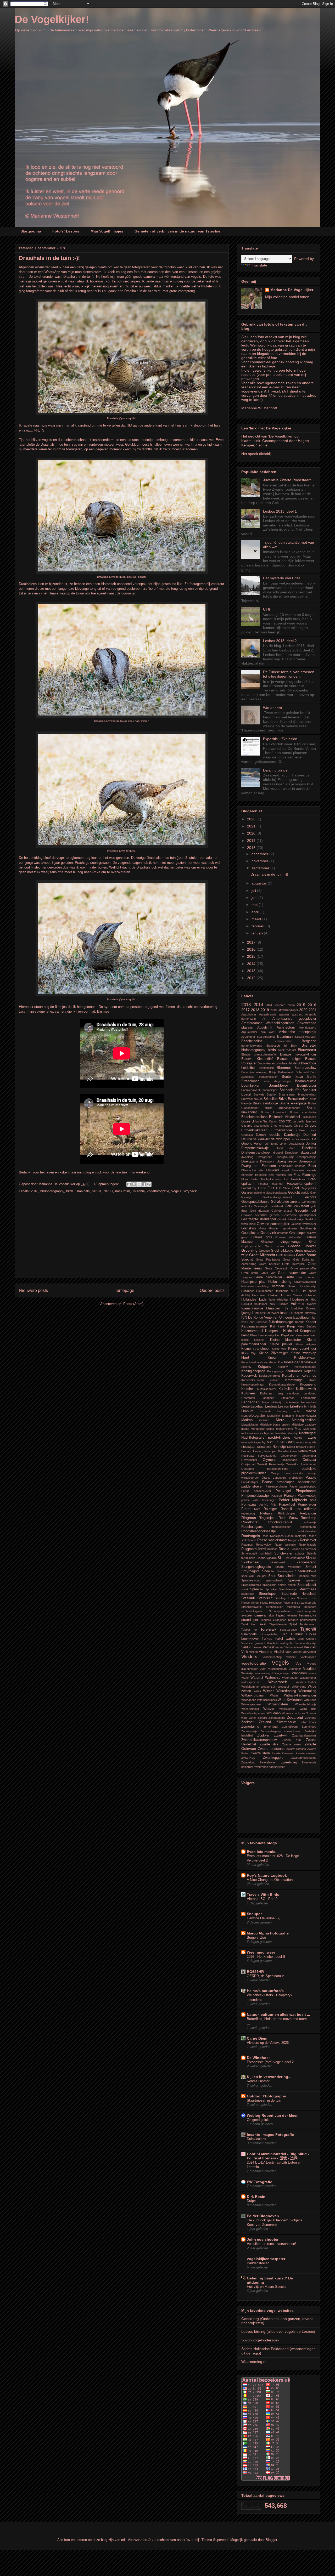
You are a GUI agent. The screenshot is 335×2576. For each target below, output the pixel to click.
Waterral (257, 1678)
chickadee (286, 1126)
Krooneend (308, 1385)
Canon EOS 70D (280, 1121)
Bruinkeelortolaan (254, 1117)
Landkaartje (309, 1398)
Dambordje (292, 1135)
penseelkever (263, 1491)
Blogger (271, 2540)
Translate (259, 265)
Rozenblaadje (308, 1545)
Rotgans (294, 1540)
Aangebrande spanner (274, 1014)
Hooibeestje (299, 1300)
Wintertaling (307, 1691)
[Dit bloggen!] (134, 1184)
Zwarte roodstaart (272, 1749)
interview (311, 1313)
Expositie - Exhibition (280, 739)
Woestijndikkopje (306, 1704)
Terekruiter (248, 1624)
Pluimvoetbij (307, 1496)
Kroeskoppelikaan (253, 1385)
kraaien (275, 1380)
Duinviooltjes (256, 2139)
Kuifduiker (286, 1389)
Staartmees (307, 1589)
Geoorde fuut (306, 1211)
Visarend (266, 1652)
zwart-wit (281, 1735)
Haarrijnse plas (253, 1282)
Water (245, 1678)
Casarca (247, 1126)
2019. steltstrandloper (284, 1010)
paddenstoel (307, 1482)
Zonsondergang (270, 1731)
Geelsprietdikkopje (255, 1202)
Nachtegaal (308, 1433)
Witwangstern (278, 1704)
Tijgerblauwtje (278, 1624)
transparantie (288, 1630)
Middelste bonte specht (275, 1425)
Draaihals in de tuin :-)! (49, 258)
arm (263, 1032)
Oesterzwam (289, 1456)
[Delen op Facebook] (144, 1184)
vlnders (291, 1657)
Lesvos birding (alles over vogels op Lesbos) (278, 2331)
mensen (264, 1420)
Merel (281, 1420)
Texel (262, 1624)
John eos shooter (263, 2239)
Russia (284, 1549)
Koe (280, 1362)
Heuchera (258, 1295)
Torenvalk (268, 1629)
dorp (292, 1148)
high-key (272, 1295)
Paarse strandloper (278, 1482)
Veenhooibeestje (306, 1643)
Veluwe (257, 1647)
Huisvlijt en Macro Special (267, 2287)
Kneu (272, 1358)
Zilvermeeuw (286, 1722)
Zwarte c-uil (291, 1740)
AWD (272, 1032)
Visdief (279, 1652)
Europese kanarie (304, 1170)
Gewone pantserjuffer (273, 1224)
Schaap (295, 1549)
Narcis (298, 1438)
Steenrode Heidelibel (299, 1594)
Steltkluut (265, 1598)
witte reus (310, 1700)
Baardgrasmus (266, 1037)
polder (245, 1500)
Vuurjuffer (295, 1669)
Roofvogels (251, 1536)
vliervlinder (309, 1652)
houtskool (261, 1304)
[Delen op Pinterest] (149, 1184)
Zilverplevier (308, 1722)
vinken (254, 1652)
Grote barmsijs (286, 1255)
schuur (300, 1553)
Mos (298, 1429)
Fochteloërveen (271, 1179)
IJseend (311, 1308)
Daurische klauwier (256, 1139)
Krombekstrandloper (282, 1385)
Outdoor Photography (266, 2096)
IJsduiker (297, 1308)
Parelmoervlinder (276, 1486)
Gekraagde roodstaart (268, 1206)
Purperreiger (307, 1505)
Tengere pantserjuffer (302, 1620)
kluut (245, 1357)
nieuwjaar (248, 1447)
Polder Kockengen (264, 1500)
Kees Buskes (307, 1326)
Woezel (269, 1709)
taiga (271, 1615)
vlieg (288, 1652)
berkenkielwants (252, 1046)
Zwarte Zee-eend (283, 1753)
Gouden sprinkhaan (283, 1228)
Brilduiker (271, 1099)
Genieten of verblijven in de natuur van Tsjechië (177, 231)
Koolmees (294, 1371)
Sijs (281, 1558)
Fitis (297, 1175)
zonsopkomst (293, 1731)
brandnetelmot (307, 1094)
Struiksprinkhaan (280, 1611)
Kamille (300, 1322)
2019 (252, 841)
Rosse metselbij (296, 1536)
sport (245, 1589)
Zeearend (295, 1717)
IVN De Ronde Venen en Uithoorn (267, 1318)
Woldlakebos (287, 1709)
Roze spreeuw (285, 1545)
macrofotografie (253, 1416)
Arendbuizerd (308, 1028)
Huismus (297, 1304)
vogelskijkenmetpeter (266, 2259)
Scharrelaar (309, 1549)
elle (261, 1170)
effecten (300, 1166)
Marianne (288, 1416)
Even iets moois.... (263, 1852)
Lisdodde (266, 1411)
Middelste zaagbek (304, 1425)
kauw (281, 1326)
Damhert (310, 1135)
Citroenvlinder (282, 1130)
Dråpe (251, 2201)
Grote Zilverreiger (268, 1277)
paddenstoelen (252, 1486)
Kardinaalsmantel (254, 1326)
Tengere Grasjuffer (273, 1620)
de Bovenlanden (301, 1139)
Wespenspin (269, 1687)
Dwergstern (250, 1166)
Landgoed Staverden (278, 1398)
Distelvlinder (296, 1144)
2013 (252, 971)
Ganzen (247, 1193)
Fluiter (255, 1179)
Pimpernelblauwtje (255, 1496)
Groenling (249, 1250)
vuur (263, 1669)
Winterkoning (286, 1691)
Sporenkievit (307, 1585)
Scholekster (283, 1553)
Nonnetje (279, 1447)
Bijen (294, 1046)
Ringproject (267, 1518)
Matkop (247, 1420)
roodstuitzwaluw (306, 1531)
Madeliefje (273, 1416)
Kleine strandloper (255, 1349)
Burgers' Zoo (256, 1937)
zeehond (311, 1718)
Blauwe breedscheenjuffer (259, 1054)
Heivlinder (248, 1291)
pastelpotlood (308, 1486)
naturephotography (253, 1442)
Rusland (272, 1549)
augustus (260, 883)
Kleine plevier (281, 1344)
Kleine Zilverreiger (273, 1353)
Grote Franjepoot (268, 1259)
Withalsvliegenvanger (300, 1695)
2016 (252, 949)
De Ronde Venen (276, 1144)
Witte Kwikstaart (290, 1700)
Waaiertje (247, 1673)
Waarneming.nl (254, 2362)
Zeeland (265, 1722)
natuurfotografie (306, 1442)
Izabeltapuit (302, 1318)
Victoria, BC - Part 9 (262, 1899)
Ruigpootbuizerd (253, 1549)
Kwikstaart (267, 1393)
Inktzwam (273, 1313)
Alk (264, 1019)
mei (255, 905)
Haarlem (311, 1277)
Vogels (176, 1191)
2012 (252, 978)
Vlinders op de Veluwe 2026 (268, 2043)
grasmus (283, 1233)
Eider (312, 1166)
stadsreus (248, 1594)
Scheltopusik (249, 1553)
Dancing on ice (275, 770)
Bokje (273, 1072)
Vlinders (249, 1657)
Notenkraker (307, 1451)
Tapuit (280, 1615)
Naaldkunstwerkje (287, 1433)
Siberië (261, 1558)
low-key (282, 1411)
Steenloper (268, 1593)
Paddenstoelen (258, 2263)
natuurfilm (123, 1191)
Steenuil (248, 1598)
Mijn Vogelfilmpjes (107, 231)
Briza (283, 1099)
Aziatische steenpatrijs (298, 1032)
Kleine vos (279, 1349)
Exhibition (247, 1175)
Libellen (296, 1406)
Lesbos (271, 1406)
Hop (314, 1300)
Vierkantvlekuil (294, 1647)
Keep (291, 1326)
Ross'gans (277, 1536)
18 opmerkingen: (107, 1184)
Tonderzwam (308, 1624)
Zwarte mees (292, 1744)
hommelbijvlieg (278, 1300)
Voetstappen (308, 1657)
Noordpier (271, 1451)
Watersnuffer (308, 1678)
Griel (313, 1242)
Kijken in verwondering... (269, 2077)
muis (250, 1433)
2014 (252, 964)
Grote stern (250, 1273)
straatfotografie (307, 1603)
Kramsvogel (294, 1380)
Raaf (257, 1509)
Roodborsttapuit (280, 1522)
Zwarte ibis (269, 1744)
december (260, 854)
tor (255, 1630)
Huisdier (283, 1304)
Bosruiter (309, 1090)
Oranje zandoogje (274, 1478)
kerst (245, 1335)
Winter (268, 1691)
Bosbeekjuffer (290, 1090)
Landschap (250, 1402)
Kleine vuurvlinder (302, 1349)
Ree (298, 1509)
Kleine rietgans (306, 1344)
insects (299, 1313)
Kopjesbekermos (270, 1376)
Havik (292, 1286)
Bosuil (246, 1094)
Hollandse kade (254, 1300)
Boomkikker (250, 1086)
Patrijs (245, 1491)
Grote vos (268, 1273)
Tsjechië (138, 1191)
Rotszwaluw (264, 1545)
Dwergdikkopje (307, 1157)
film (290, 1175)
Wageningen (282, 1673)
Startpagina (31, 231)
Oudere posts (212, 1290)
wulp (298, 1713)
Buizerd (248, 1121)
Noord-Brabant (297, 1447)
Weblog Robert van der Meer (272, 2115)
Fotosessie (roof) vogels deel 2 (270, 2062)
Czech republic (268, 1135)
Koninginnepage (253, 1371)
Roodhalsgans (252, 1527)
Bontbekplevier (268, 1077)
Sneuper (261, 1576)
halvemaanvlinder (305, 1282)
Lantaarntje (292, 1402)
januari (258, 933)
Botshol (271, 1094)
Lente (245, 1406)
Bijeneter (309, 1045)
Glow (263, 1228)
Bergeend (309, 1041)
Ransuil (286, 1509)
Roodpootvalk (307, 1527)
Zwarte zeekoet (306, 1753)
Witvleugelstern (251, 1704)
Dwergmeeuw (286, 1161)
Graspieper (297, 1233)
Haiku (273, 1282)
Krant (313, 1380)
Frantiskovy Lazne (254, 1188)
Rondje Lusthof (258, 2081)
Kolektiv (246, 1367)
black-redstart (287, 1050)
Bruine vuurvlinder (303, 1112)
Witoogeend (249, 1700)
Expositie (261, 1175)
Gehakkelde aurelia (286, 1202)
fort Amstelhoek (295, 1179)
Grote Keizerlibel (294, 1264)
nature (97, 1191)
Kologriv (283, 1367)
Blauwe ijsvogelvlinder (298, 1054)
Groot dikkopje (282, 1251)
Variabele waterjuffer (280, 1643)
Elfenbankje (249, 1170)
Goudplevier (250, 1233)
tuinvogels (249, 1634)
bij (286, 1046)
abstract (297, 1014)
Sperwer (294, 1580)
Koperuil (310, 1371)
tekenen (292, 1615)
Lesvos (283, 1406)
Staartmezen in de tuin (264, 2100)
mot (244, 1433)
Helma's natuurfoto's (265, 1991)
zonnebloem (290, 1727)
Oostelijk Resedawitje (271, 1464)
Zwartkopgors (273, 1758)
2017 (252, 942)
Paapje (311, 1478)
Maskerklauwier (306, 1416)
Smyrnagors (250, 1571)
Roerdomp (308, 1518)
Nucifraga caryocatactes (259, 1456)
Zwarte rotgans (296, 1749)
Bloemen (284, 1068)
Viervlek (310, 1647)
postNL (263, 1505)
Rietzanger (308, 1513)
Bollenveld (302, 1072)
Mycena (269, 1433)
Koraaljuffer (291, 1376)
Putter (246, 1509)
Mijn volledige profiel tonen (287, 297)
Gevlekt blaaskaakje (291, 1219)
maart (257, 919)
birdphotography (52, 1191)
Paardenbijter (250, 1482)
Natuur (108, 1191)
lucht (297, 1411)
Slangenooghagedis (256, 1567)
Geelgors (309, 1197)
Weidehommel (250, 1687)
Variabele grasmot (253, 1643)
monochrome (284, 1429)
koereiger (292, 1362)
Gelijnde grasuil (282, 1211)
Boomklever (278, 1085)
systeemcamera (253, 1615)
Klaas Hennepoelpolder (265, 1335)
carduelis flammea (304, 1121)
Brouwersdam (298, 1099)
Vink (245, 1652)
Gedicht (294, 1193)
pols (313, 1500)
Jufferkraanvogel (281, 1322)
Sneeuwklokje (306, 1571)
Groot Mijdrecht (262, 1255)
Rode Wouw (288, 1518)
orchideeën (296, 1478)
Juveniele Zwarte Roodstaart (287, 480)
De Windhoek (259, 2058)
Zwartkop (248, 1758)
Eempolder (286, 1166)
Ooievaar (309, 1460)
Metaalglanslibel (304, 1420)
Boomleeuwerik (251, 1090)
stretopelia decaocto (301, 1607)
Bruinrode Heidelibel (284, 1117)
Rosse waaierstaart (272, 1540)
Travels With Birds (263, 1894)
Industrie (260, 1313)
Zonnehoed (309, 1727)
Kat (273, 1326)
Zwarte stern (260, 1753)
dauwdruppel (280, 1139)
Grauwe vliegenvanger (281, 1242)
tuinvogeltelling (269, 1634)
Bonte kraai (292, 1077)
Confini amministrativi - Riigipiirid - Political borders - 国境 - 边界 (278, 2156)
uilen (301, 1639)
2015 (252, 956)
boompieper (270, 1090)
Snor (272, 1576)
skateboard (278, 1562)
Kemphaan (308, 1331)
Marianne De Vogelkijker (292, 290)
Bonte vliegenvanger (277, 1081)
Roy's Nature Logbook (267, 1875)
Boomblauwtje (306, 1081)
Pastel (293, 1486)
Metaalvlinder (250, 1425)
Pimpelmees (306, 1491)
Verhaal (268, 1647)
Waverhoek (278, 1682)
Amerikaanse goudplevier (294, 1019)
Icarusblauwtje (252, 1308)
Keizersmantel (252, 1331)
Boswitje (259, 1094)
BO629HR (255, 1972)
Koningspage (275, 1371)
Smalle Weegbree (288, 1567)
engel (285, 1170)
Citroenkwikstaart (254, 1130)
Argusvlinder (249, 1032)
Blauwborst (307, 1050)
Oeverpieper (249, 1460)
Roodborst (250, 1522)
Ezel (271, 1175)
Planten (290, 1496)
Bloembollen (266, 1068)
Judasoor (261, 1322)
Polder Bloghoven (263, 2216)
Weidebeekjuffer (306, 1682)
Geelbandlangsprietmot (277, 1197)
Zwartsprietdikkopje (304, 1758)
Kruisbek (248, 1389)
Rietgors (266, 1513)
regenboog (248, 1513)
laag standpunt (289, 1393)
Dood (279, 1148)
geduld (305, 1193)
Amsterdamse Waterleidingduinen (268, 1023)
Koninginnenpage (305, 1367)
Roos (265, 1536)
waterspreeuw (250, 1682)
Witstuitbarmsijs (267, 1700)
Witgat (274, 1695)
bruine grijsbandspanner (283, 1108)
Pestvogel (283, 1491)
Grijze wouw (274, 1246)
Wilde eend (299, 1687)
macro (311, 1411)
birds (70, 1191)
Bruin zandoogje (265, 1103)
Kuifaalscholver (267, 1389)
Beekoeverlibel (283, 1041)
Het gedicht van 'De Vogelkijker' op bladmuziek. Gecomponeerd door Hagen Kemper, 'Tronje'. (275, 441)
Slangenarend (306, 1562)
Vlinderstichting (272, 1657)
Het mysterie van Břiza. (282, 578)
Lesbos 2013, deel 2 (280, 641)
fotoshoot (277, 1184)
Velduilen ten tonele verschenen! (271, 2244)
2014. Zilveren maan (280, 1005)
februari (258, 926)
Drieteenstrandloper (256, 1153)
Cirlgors (310, 1126)
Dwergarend (264, 1157)
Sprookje (271, 1589)
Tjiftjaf (293, 1624)
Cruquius (247, 1135)
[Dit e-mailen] (129, 1184)
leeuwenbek (309, 1402)
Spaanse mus (307, 1576)
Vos (298, 1664)
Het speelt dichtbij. (256, 454)
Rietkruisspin (286, 1513)
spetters (311, 1580)
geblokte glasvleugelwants (271, 1193)
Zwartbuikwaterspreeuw (259, 1740)
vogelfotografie (158, 1191)
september (261, 868)
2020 (252, 833)
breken (258, 1099)
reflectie (310, 1509)
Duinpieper (292, 1153)
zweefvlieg (289, 1762)
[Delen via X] (139, 1184)
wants (312, 1673)
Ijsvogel (247, 1313)
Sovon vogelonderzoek (260, 2340)
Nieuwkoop (264, 1447)
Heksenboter (264, 1291)
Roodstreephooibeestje (259, 1531)
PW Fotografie (259, 2182)
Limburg (247, 1411)
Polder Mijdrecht (293, 1500)
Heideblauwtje (307, 1286)
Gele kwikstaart (297, 1206)
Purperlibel (287, 1505)
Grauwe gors (261, 1237)
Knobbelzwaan (305, 1358)
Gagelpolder (308, 1188)
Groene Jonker (302, 1246)
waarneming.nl (264, 1673)
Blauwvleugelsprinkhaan (273, 1063)
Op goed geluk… (259, 2120)
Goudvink (268, 1233)
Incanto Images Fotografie (270, 2135)
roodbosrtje (309, 1522)
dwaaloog (247, 1157)
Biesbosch (273, 1046)
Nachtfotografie (253, 1438)
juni (255, 898)
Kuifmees (249, 1393)
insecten (287, 1313)
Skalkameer (250, 1562)
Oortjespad (248, 1464)
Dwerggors (267, 1161)
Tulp (284, 1634)
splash (282, 1585)
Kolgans (264, 1366)
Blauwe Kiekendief (257, 1059)
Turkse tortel (272, 1639)
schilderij (266, 1553)
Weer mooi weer (261, 1952)
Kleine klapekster (286, 1340)
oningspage (290, 1460)
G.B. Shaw (283, 1188)
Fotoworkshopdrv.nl (301, 1184)
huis (272, 1304)
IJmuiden (273, 1308)
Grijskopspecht (251, 1246)
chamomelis (261, 1126)
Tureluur (297, 1634)
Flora (245, 1179)
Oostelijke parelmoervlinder (265, 1469)
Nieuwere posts (33, 1290)
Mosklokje (310, 1429)
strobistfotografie (252, 1611)
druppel (278, 1153)
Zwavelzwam (268, 1762)
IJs (286, 1308)
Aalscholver (249, 1014)
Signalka (271, 1558)
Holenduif (310, 1295)
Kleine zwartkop (303, 1353)
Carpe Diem (257, 2038)
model (245, 1429)
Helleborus (282, 1291)
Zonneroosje (249, 1731)
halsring (285, 1282)
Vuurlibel (310, 1669)
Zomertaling (250, 1727)
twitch (290, 1639)
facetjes (281, 1175)
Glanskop (249, 1228)
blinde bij (295, 1063)
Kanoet (311, 1322)
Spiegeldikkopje (251, 1585)
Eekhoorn (269, 1166)
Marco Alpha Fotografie (268, 1933)
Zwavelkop (248, 1762)
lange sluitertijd (272, 1402)
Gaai (295, 1188)
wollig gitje (308, 1709)
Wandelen (299, 1673)
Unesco (311, 1639)
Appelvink (265, 1028)
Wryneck (190, 1191)
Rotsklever (308, 1540)
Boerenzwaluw (305, 1068)
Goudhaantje (308, 1228)
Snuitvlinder (287, 1576)
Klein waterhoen (306, 1335)
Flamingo (309, 1175)
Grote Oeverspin (276, 1268)
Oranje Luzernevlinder (287, 1473)
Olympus (270, 1460)
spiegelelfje (269, 1585)
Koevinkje (309, 1362)
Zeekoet (247, 1722)
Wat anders (272, 708)
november (260, 861)
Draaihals (83, 1191)
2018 (35, 1191)
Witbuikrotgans (253, 1695)
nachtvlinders (279, 1437)
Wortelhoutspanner (253, 1713)
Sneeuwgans (285, 1571)
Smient (311, 1567)
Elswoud (272, 1170)
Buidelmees (309, 1117)
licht (307, 1406)
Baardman (285, 1037)
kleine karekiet (253, 1340)
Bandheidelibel (252, 1041)
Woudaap (273, 1713)
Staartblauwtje (288, 1589)
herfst (295, 1291)
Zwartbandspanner (304, 1735)
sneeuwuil (248, 1576)
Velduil (246, 1647)
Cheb (274, 1126)
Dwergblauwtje (285, 1157)
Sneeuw (268, 1571)
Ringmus (249, 1518)
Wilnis (257, 1691)
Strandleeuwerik (252, 1607)
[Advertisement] (122, 1238)
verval (279, 1647)
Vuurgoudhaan (277, 1669)
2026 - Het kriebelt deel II (266, 1957)
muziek (259, 1433)
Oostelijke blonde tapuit (301, 1464)
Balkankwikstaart (305, 1037)
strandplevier (274, 1607)
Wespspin (284, 1687)
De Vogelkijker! (52, 19)
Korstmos (309, 1376)
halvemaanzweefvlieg (255, 1286)
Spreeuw (256, 1589)
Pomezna (249, 1505)
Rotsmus (247, 1545)
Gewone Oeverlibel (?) (264, 1918)
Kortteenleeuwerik (253, 1380)
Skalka (311, 1558)
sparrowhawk (274, 1580)
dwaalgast (309, 1153)
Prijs (273, 1505)
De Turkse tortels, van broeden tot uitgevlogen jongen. (289, 674)
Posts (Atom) (133, 1304)
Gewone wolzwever (304, 1224)
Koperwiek (249, 1376)
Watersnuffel (290, 1678)
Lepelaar (257, 1406)
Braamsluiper (287, 1094)
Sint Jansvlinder (295, 1558)
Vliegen (297, 1652)
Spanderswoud (251, 1580)
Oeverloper (309, 1456)
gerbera (275, 1215)
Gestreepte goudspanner (299, 1215)
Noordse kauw (287, 1451)
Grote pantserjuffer (303, 1268)
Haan (300, 1277)
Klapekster (288, 1335)
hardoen (278, 1286)
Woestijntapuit (250, 1709)
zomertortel (271, 1727)
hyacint (312, 1304)
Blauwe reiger (289, 1059)
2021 (252, 826)
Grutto (289, 1277)
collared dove (306, 1130)
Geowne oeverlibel (254, 1215)
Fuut (271, 1188)
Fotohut (263, 1184)
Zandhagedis (277, 1718)
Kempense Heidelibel (282, 1331)
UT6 (267, 609)
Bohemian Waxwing (254, 1072)
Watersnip (273, 1678)
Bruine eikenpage (293, 1103)
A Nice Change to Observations (271, 1880)
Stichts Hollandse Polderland (278, 1603)
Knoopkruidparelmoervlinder (259, 1362)
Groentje (264, 1251)
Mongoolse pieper (263, 1429)
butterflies (262, 1121)
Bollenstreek (286, 1072)
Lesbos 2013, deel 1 (280, 511)
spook (292, 1585)
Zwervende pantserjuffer (269, 1767)
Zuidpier (263, 1735)
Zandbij (262, 1718)
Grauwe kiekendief (288, 1237)
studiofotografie (306, 1611)
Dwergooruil (307, 1161)
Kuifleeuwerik (306, 1389)
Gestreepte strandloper (259, 1219)
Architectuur (286, 1028)
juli (254, 890)
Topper (246, 1630)
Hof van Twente (291, 1295)
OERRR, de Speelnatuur (265, 1976)
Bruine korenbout (273, 1112)
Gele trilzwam (259, 1211)
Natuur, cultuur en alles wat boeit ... (278, 2015)
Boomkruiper (307, 1086)
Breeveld (247, 1099)
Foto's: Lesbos (66, 231)
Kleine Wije (249, 1353)
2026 (252, 819)
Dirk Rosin (256, 2197)
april (256, 912)
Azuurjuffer (248, 1037)
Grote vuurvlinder (292, 1273)
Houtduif (247, 1304)
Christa (298, 1126)
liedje (313, 1406)
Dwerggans (250, 1161)
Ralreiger (270, 1509)
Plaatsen (276, 1496)
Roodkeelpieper (281, 1527)
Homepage (124, 1290)
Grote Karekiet (269, 1264)
